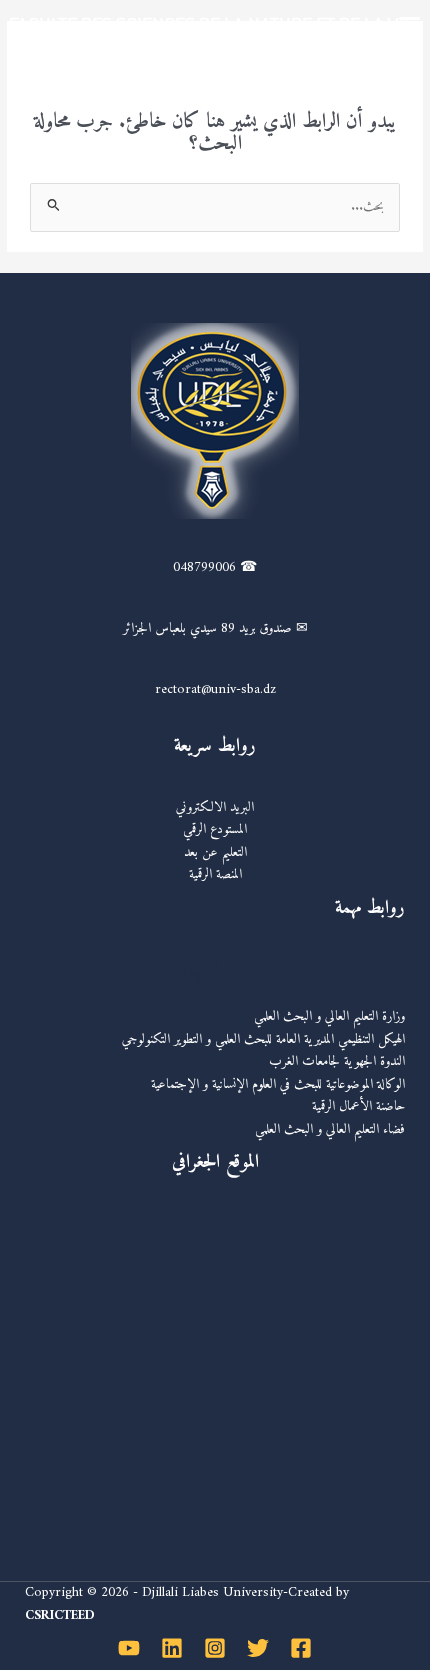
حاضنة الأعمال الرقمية (358, 1107)
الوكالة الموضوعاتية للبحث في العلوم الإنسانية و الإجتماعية (278, 1085)
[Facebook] (301, 1648)
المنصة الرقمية (215, 875)
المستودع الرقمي (215, 830)
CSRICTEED (60, 1616)
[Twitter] (258, 1648)
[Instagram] (215, 1648)
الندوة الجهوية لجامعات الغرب (337, 1062)
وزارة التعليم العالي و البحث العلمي (329, 1017)
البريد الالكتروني (215, 808)
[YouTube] (129, 1648)
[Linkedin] (172, 1648)
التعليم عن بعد (215, 853)
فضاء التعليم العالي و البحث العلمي (330, 1130)
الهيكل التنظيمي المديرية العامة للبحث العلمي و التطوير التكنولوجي (263, 1040)
